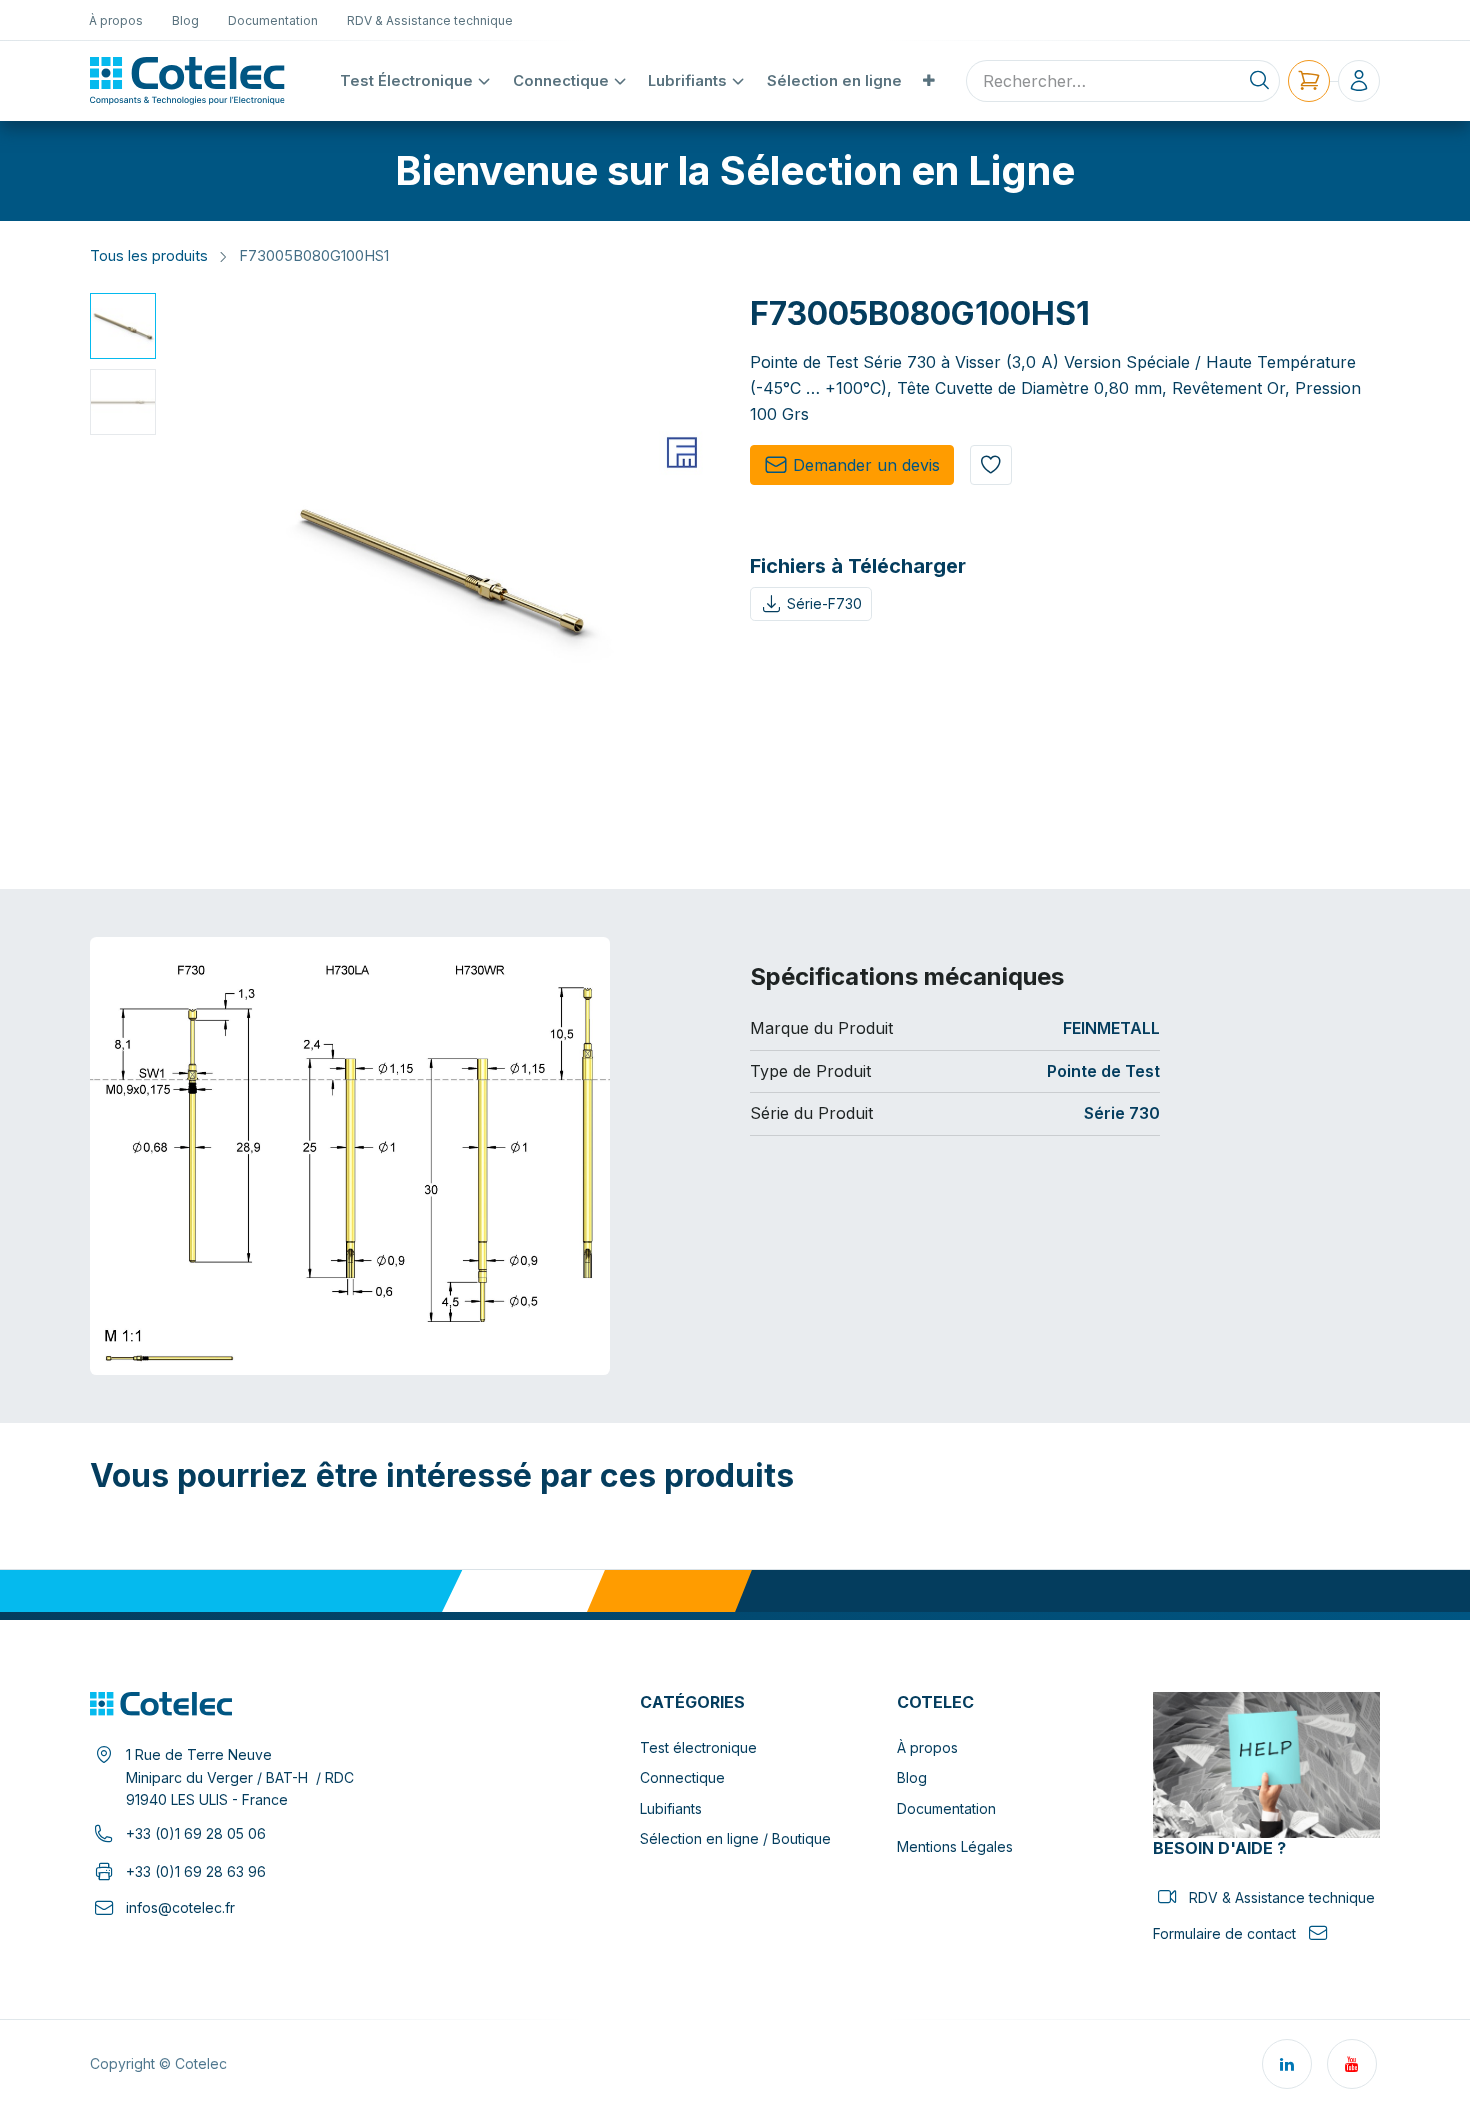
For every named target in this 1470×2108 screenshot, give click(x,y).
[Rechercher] (1259, 81)
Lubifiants (671, 1808)
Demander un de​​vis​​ (866, 465)
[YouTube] (1352, 2064)
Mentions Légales (955, 1846)
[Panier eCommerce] (1309, 81)
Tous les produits (149, 256)
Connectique (682, 1777)
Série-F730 (824, 603)
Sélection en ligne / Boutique (735, 1838)
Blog (912, 1777)
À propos (927, 1747)
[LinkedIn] (1287, 2064)
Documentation (946, 1808)
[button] (192, 571)
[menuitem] (116, 20)
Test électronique (698, 1747)
